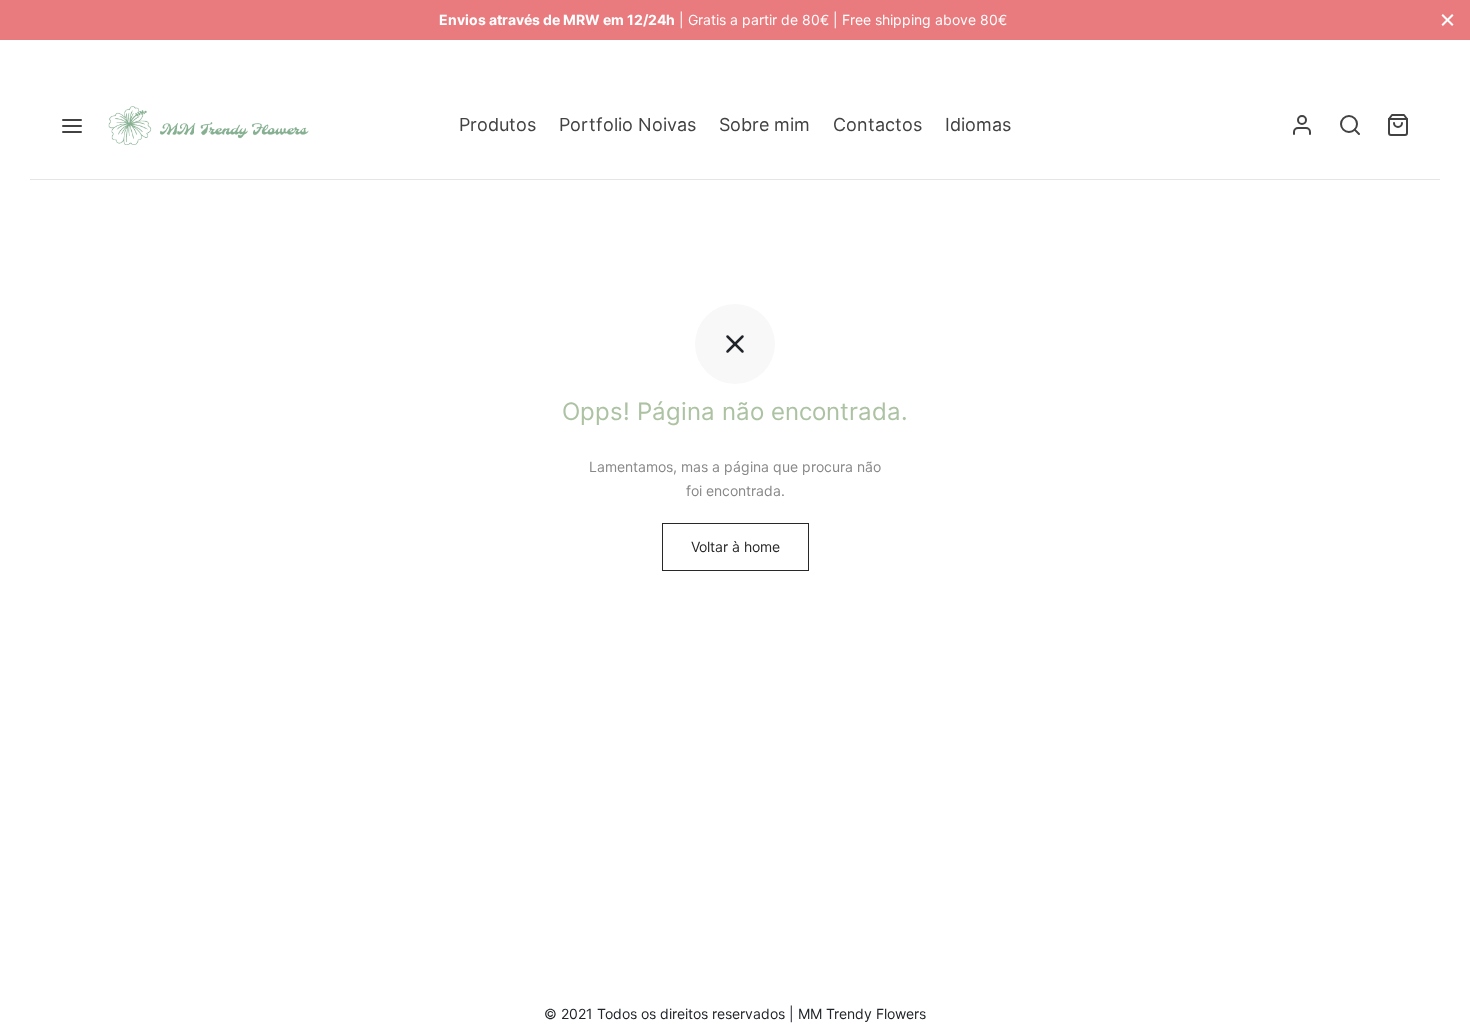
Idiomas (978, 124)
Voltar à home (735, 546)
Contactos (877, 124)
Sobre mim (764, 124)
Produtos (497, 124)
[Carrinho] (1398, 125)
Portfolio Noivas (627, 124)
